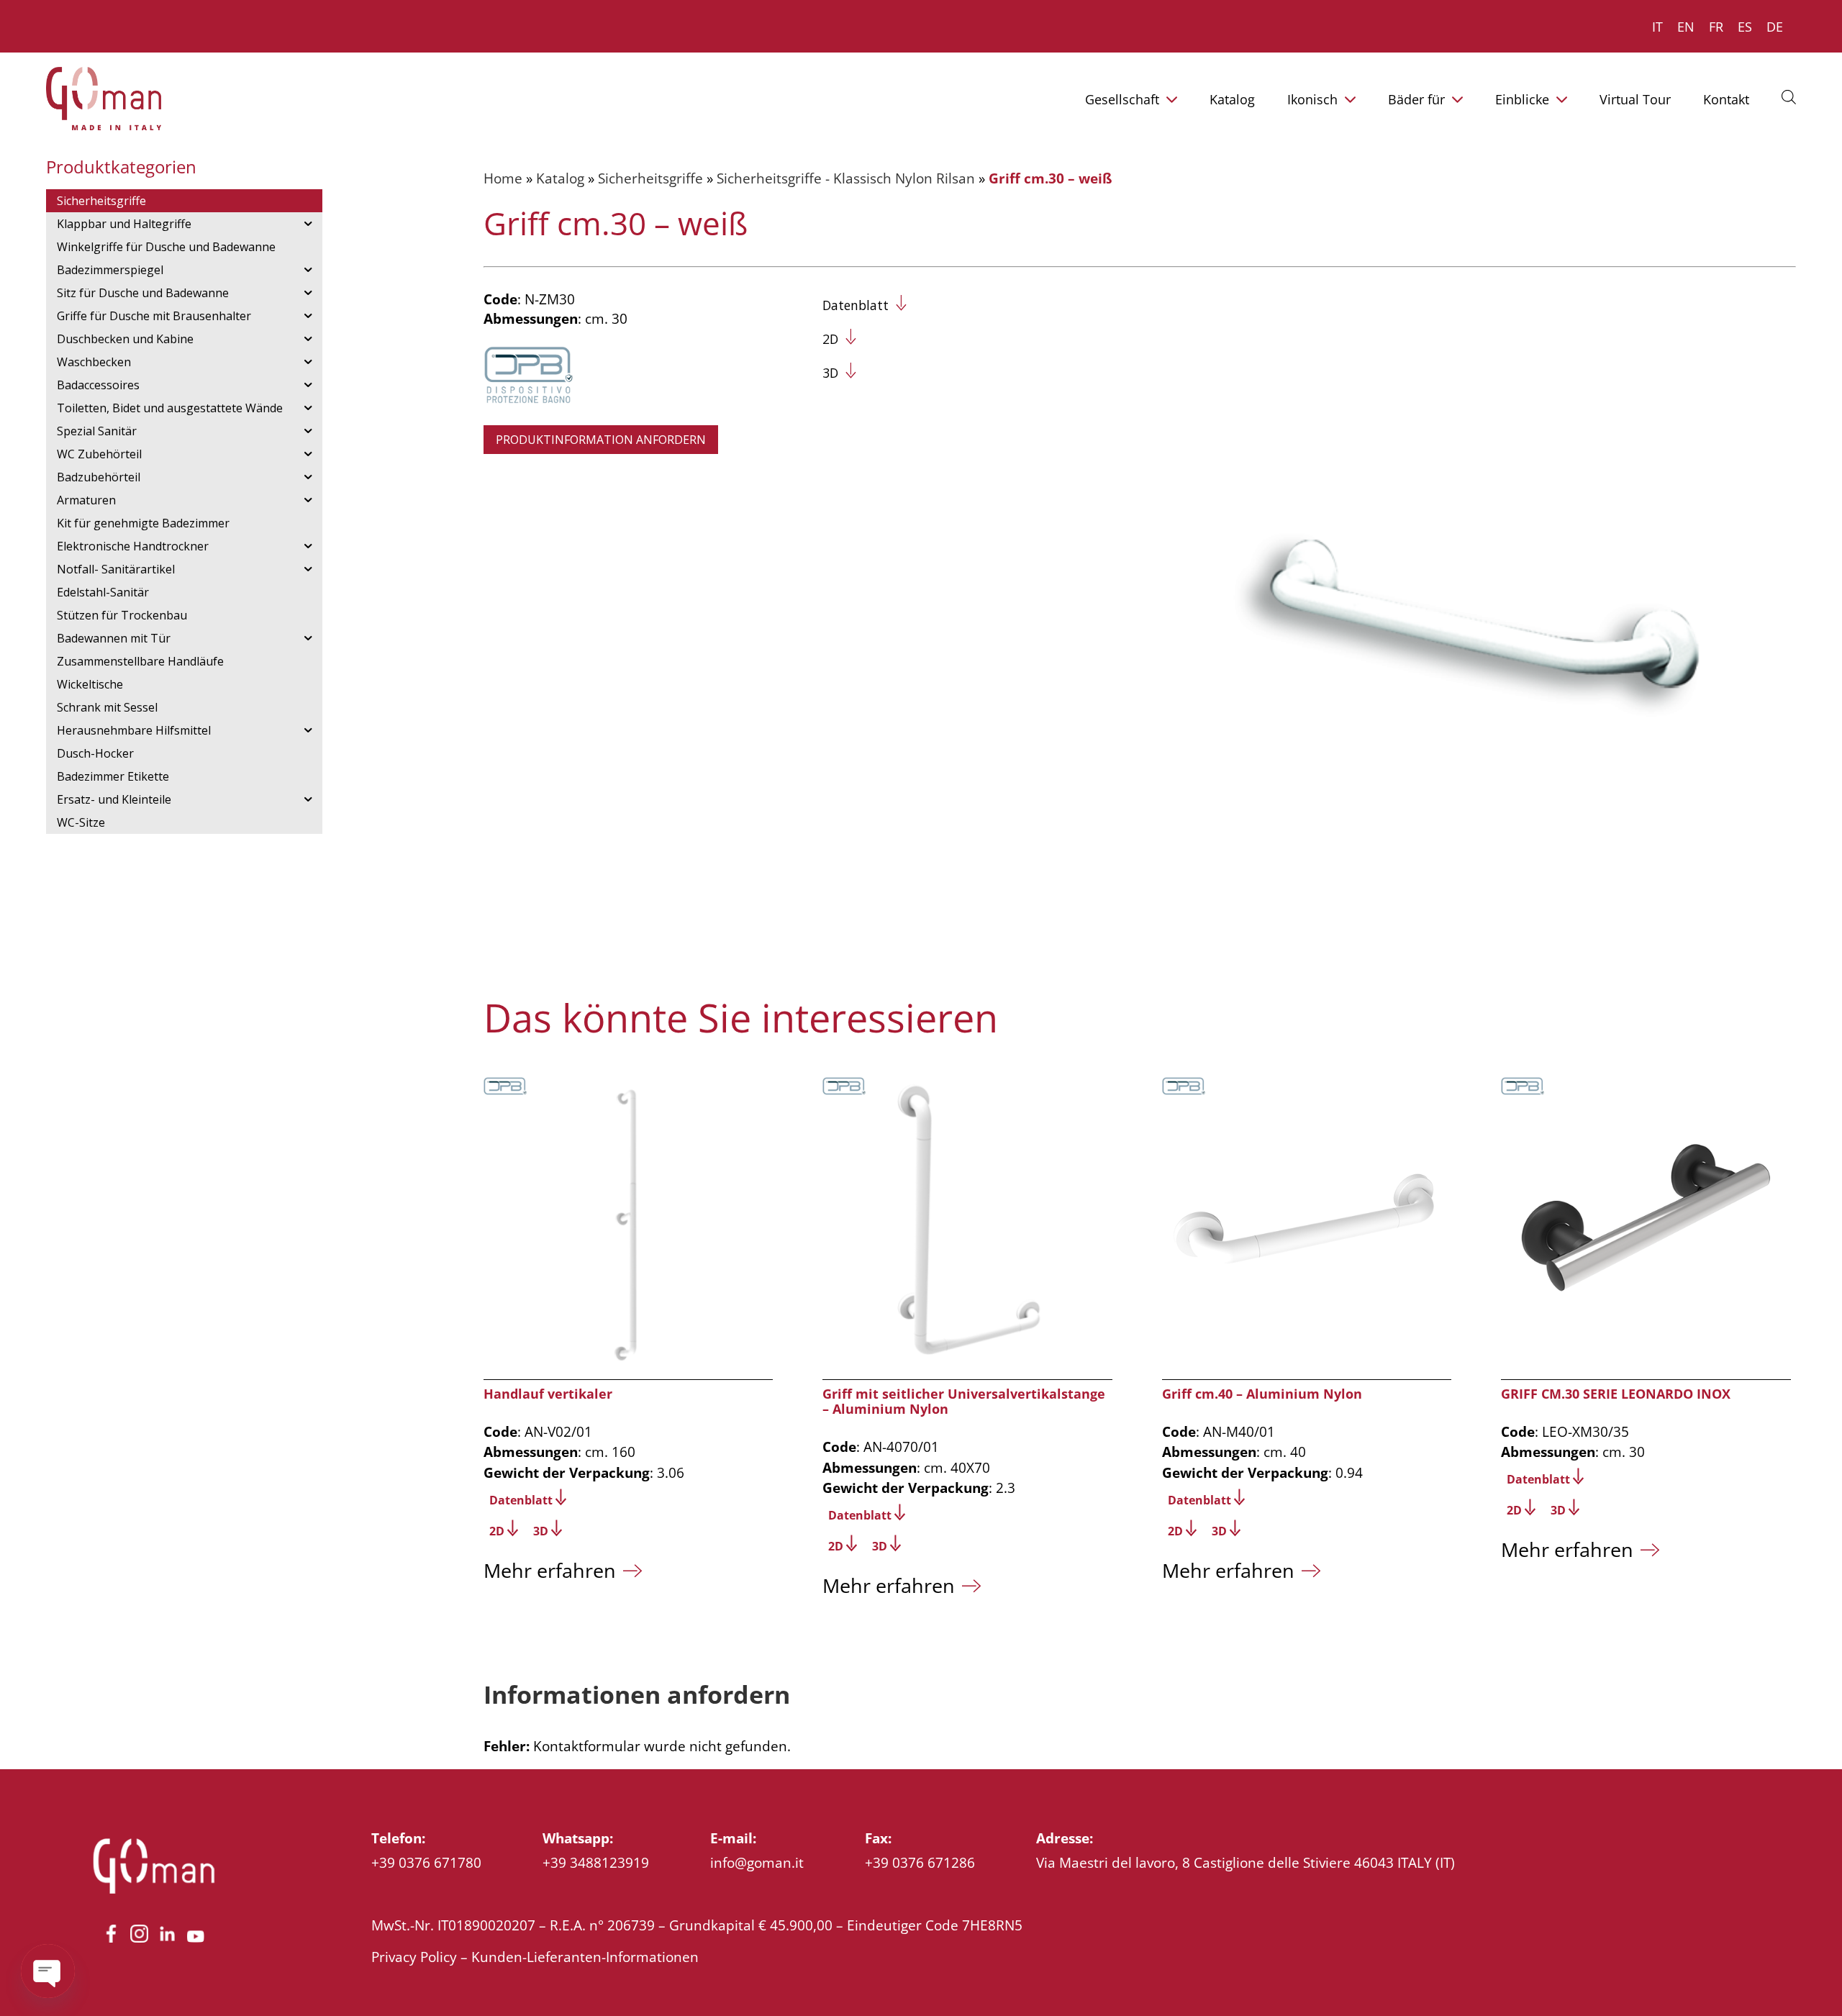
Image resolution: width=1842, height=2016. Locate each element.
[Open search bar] (1789, 96)
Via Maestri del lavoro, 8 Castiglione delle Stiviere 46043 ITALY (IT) (1246, 1862)
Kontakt (1726, 99)
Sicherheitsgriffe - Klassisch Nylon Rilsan (846, 178)
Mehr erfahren (550, 1570)
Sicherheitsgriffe (650, 178)
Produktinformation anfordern (601, 440)
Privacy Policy (414, 1957)
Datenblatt (856, 305)
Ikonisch (1312, 99)
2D (830, 339)
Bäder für (1416, 99)
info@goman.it (757, 1862)
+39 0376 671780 (426, 1862)
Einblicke (1522, 99)
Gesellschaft (1122, 99)
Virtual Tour (1635, 99)
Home (503, 178)
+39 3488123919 (596, 1862)
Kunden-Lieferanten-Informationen (585, 1957)
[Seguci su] (111, 1942)
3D (830, 373)
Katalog (1232, 99)
